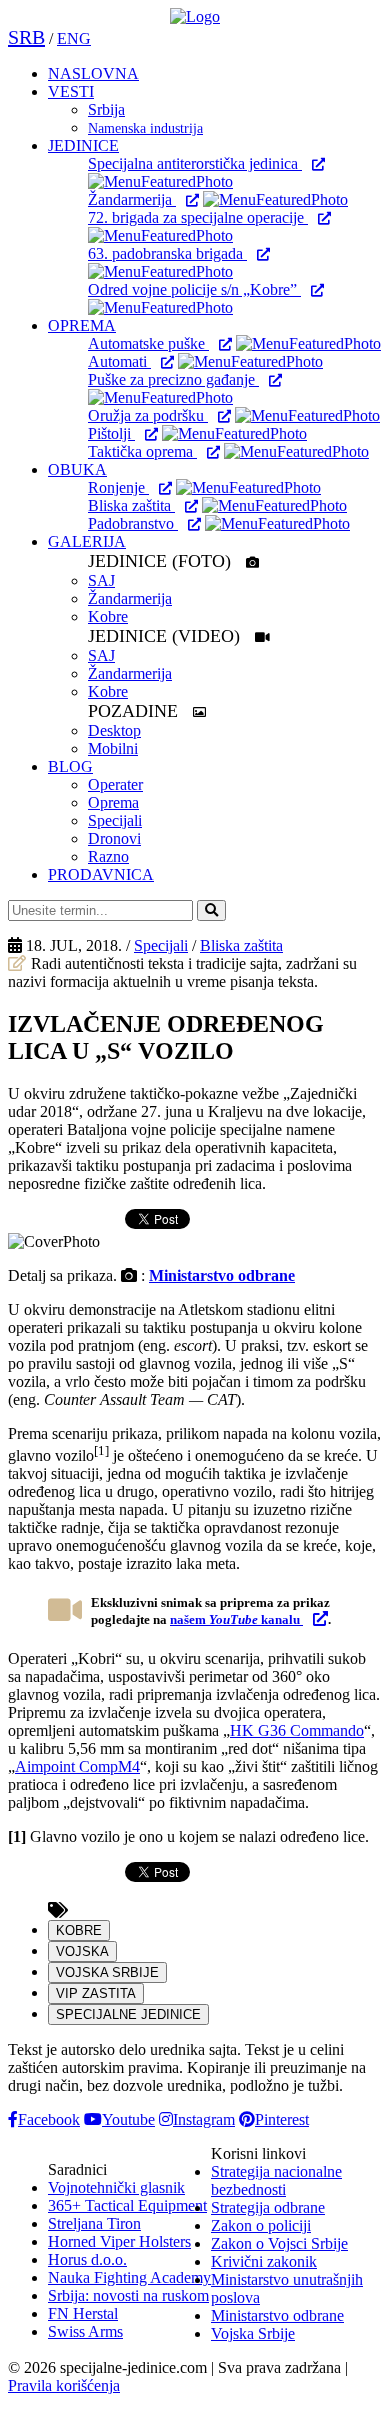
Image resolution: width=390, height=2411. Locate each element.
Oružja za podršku (148, 415)
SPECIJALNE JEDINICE (128, 2014)
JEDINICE (83, 145)
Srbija (106, 109)
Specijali (115, 820)
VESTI (71, 91)
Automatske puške (148, 343)
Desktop (114, 730)
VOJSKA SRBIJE (107, 1972)
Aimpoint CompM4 (77, 1766)
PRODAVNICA (101, 874)
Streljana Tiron (94, 2223)
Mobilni (113, 748)
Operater (115, 784)
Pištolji (111, 433)
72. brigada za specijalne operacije (198, 217)
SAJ (101, 580)
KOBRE (79, 1930)
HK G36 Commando (297, 1730)
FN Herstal (83, 2313)
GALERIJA (87, 541)
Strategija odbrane (268, 2207)
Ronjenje (118, 487)
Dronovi (114, 838)
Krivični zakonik (264, 2261)
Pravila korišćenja (64, 2385)
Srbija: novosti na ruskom (128, 2295)
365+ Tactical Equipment (127, 2205)
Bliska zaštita (131, 505)
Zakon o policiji (261, 2225)
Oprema (113, 802)
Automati (119, 361)
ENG (74, 38)
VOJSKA (82, 1951)
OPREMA (82, 325)
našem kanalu (236, 1619)
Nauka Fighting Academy (129, 2277)
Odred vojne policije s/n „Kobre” (194, 289)
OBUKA (77, 469)
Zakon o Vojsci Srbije (279, 2243)
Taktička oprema (142, 451)
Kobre (108, 616)
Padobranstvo (133, 523)
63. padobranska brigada (167, 253)
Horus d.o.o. (87, 2259)
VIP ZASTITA (96, 1993)
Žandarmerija (132, 199)
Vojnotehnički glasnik (116, 2187)
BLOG (70, 766)
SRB (26, 37)
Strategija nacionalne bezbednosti (276, 2180)
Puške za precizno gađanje (173, 379)
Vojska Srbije (253, 2333)
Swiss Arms (85, 2331)
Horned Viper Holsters (119, 2241)
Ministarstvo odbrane (222, 1275)
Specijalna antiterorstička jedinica (195, 163)
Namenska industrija (145, 128)
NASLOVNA (93, 73)
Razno (108, 856)
